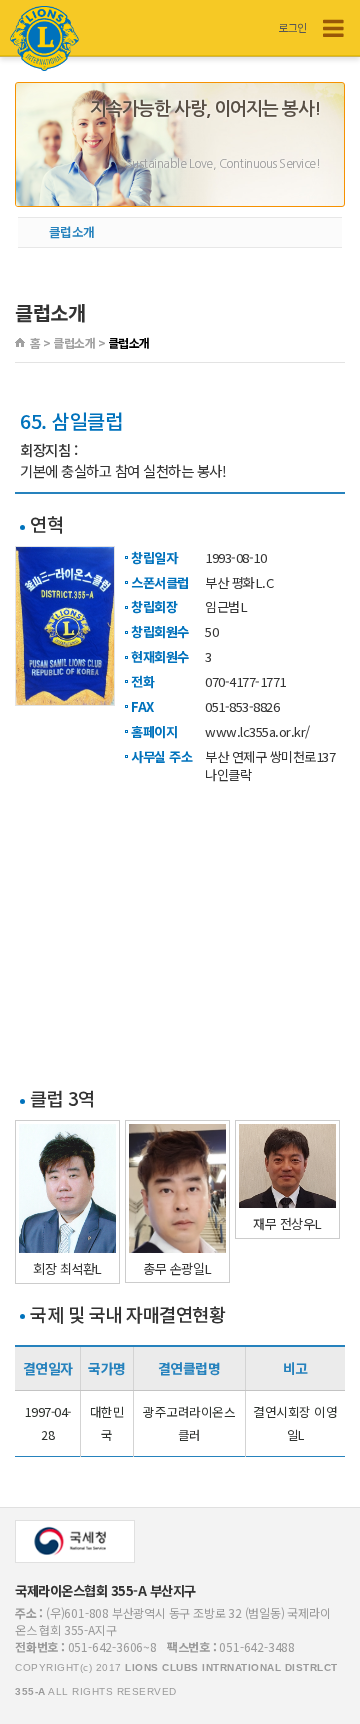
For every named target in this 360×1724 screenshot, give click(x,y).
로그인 (292, 27)
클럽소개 (72, 231)
